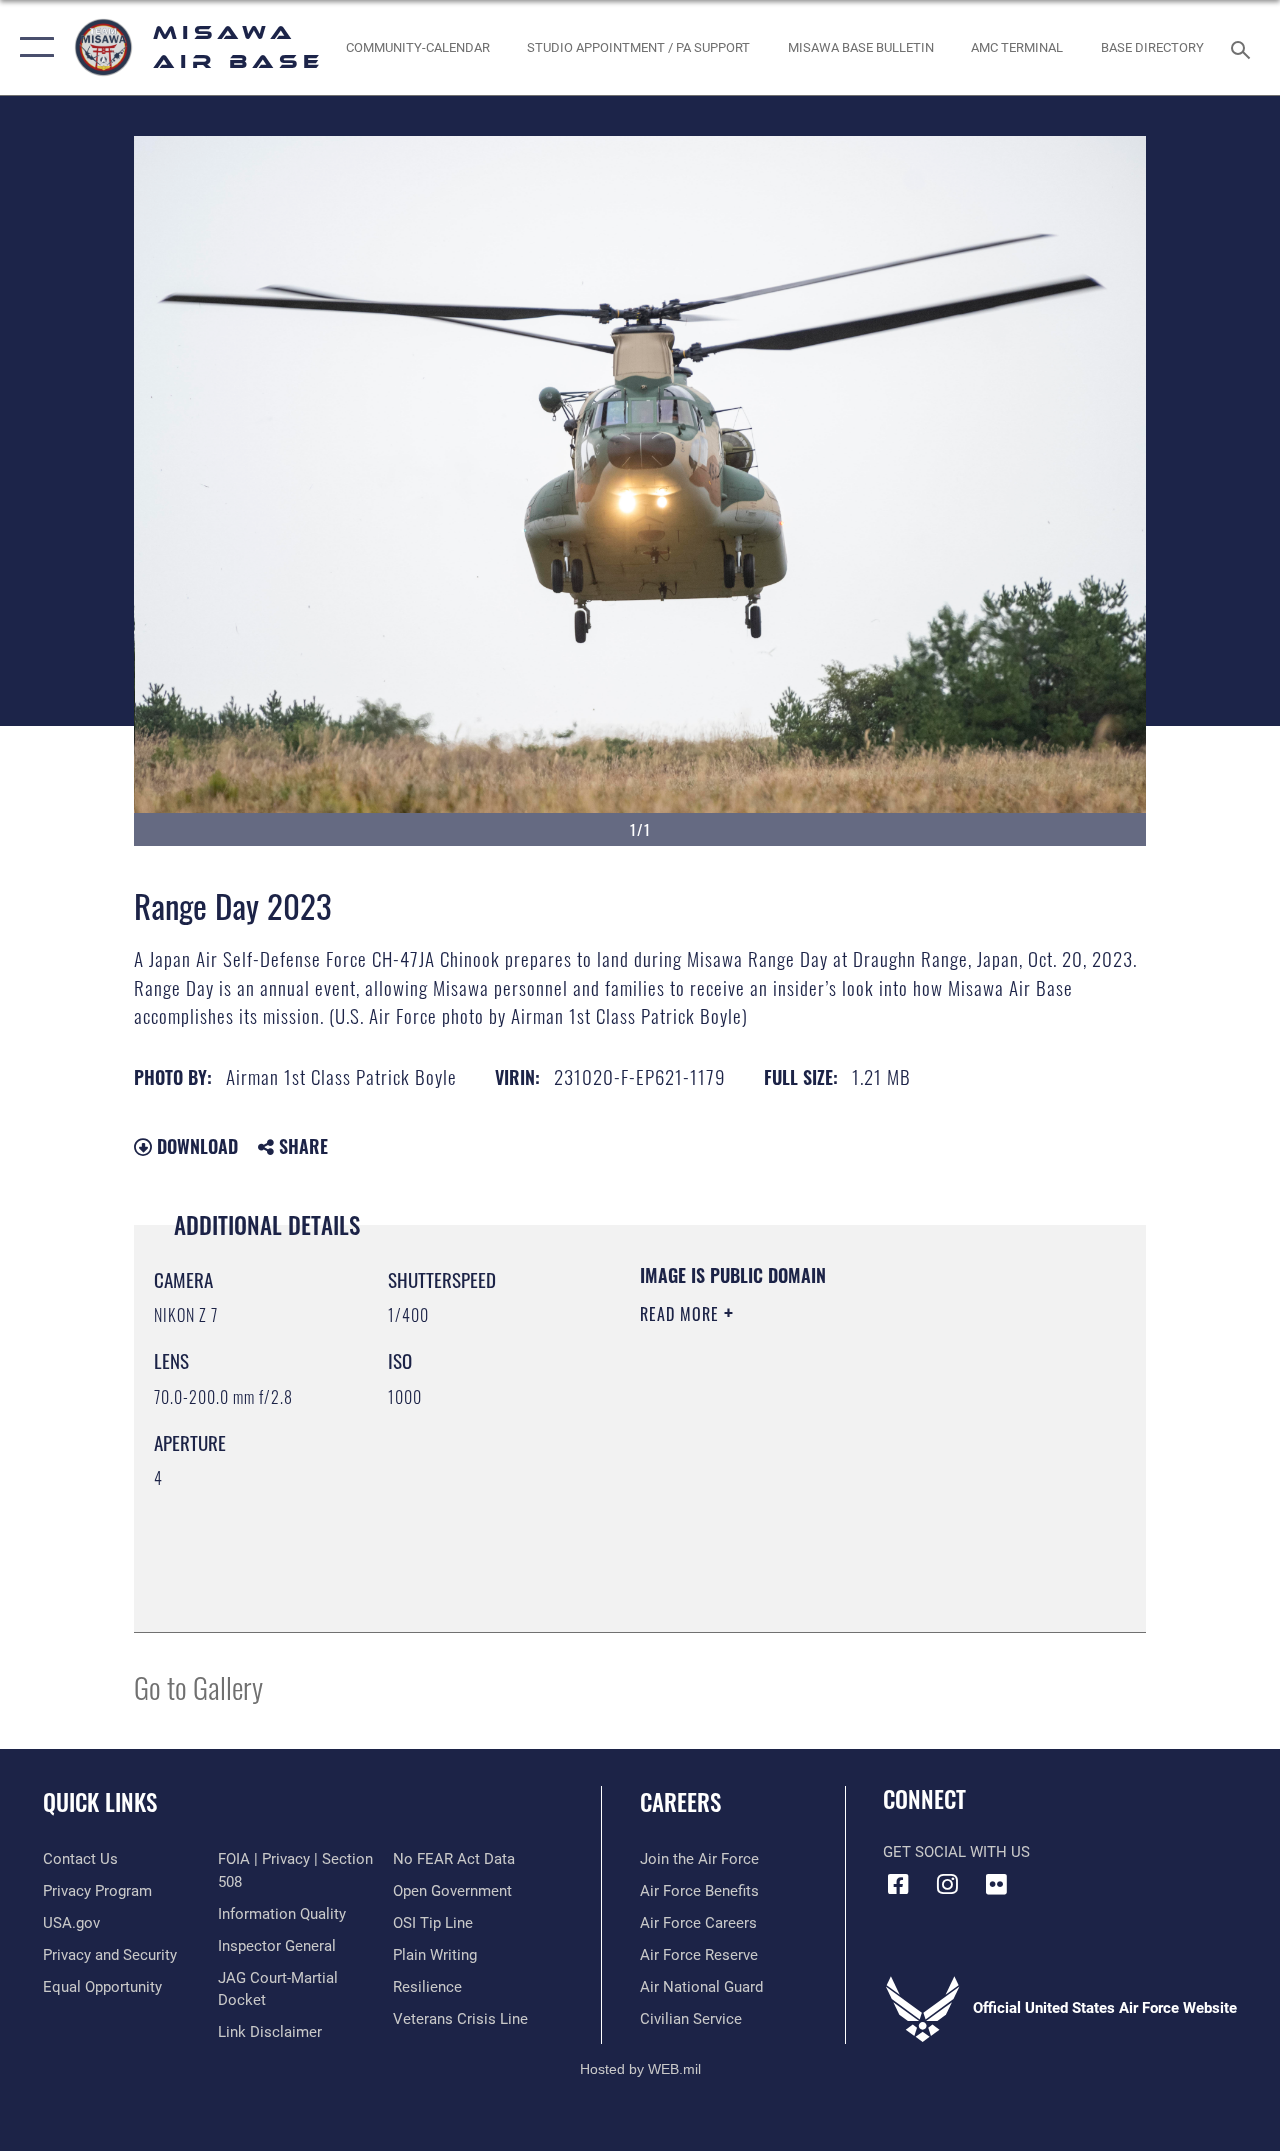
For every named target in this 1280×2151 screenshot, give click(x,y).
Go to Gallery (198, 1686)
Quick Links (100, 1802)
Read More (682, 1314)
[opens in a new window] (996, 1884)
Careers (680, 1802)
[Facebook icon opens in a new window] (898, 1884)
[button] (32, 47)
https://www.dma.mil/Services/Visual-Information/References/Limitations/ (819, 1483)
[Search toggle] (1244, 47)
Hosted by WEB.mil (640, 2069)
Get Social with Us (956, 1852)
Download (195, 1146)
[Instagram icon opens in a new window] (947, 1884)
